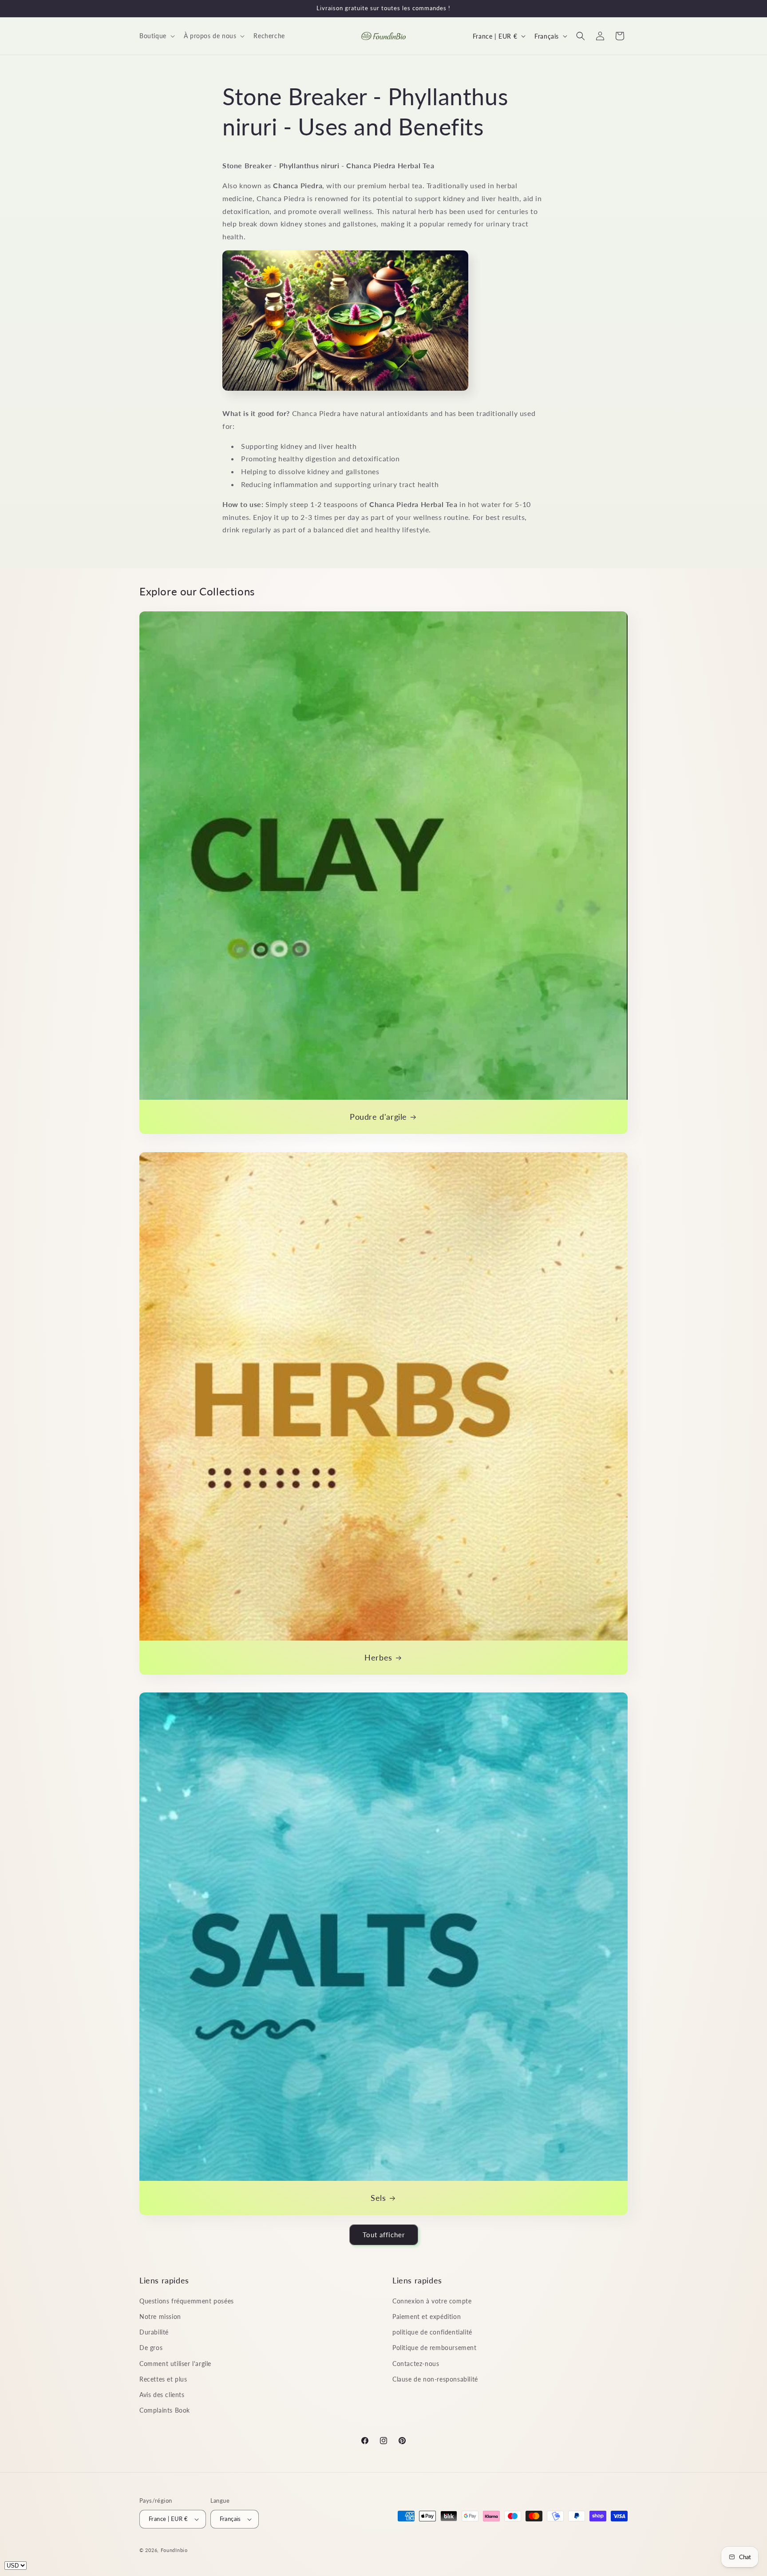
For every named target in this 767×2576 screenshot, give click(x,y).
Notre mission (160, 2316)
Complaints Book (165, 2410)
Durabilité (154, 2332)
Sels (378, 2198)
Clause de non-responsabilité (435, 2379)
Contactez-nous (416, 2364)
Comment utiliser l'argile (175, 2364)
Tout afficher (384, 2235)
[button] (156, 36)
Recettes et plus (163, 2379)
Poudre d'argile (378, 1117)
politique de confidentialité (432, 2332)
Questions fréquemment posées (187, 2301)
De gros (151, 2348)
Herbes (378, 1657)
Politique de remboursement (435, 2348)
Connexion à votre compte (432, 2301)
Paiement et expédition (427, 2316)
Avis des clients (162, 2395)
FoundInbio (174, 2550)
